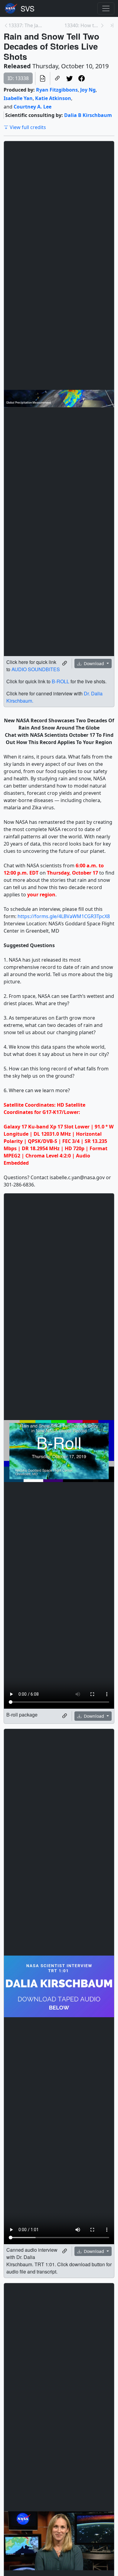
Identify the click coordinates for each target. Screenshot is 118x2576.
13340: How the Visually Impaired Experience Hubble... (82, 25)
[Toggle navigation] (106, 8)
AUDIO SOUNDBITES (36, 669)
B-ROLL (61, 681)
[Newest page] (112, 25)
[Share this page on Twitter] (70, 78)
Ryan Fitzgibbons (57, 90)
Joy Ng (88, 90)
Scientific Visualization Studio (28, 8)
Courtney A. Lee (33, 107)
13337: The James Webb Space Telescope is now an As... (26, 25)
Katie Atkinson (53, 98)
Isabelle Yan (18, 98)
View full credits (28, 127)
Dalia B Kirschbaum (88, 115)
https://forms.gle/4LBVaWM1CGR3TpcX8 (64, 916)
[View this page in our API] (43, 78)
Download (94, 663)
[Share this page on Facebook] (82, 78)
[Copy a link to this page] (57, 78)
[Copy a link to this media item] (65, 663)
